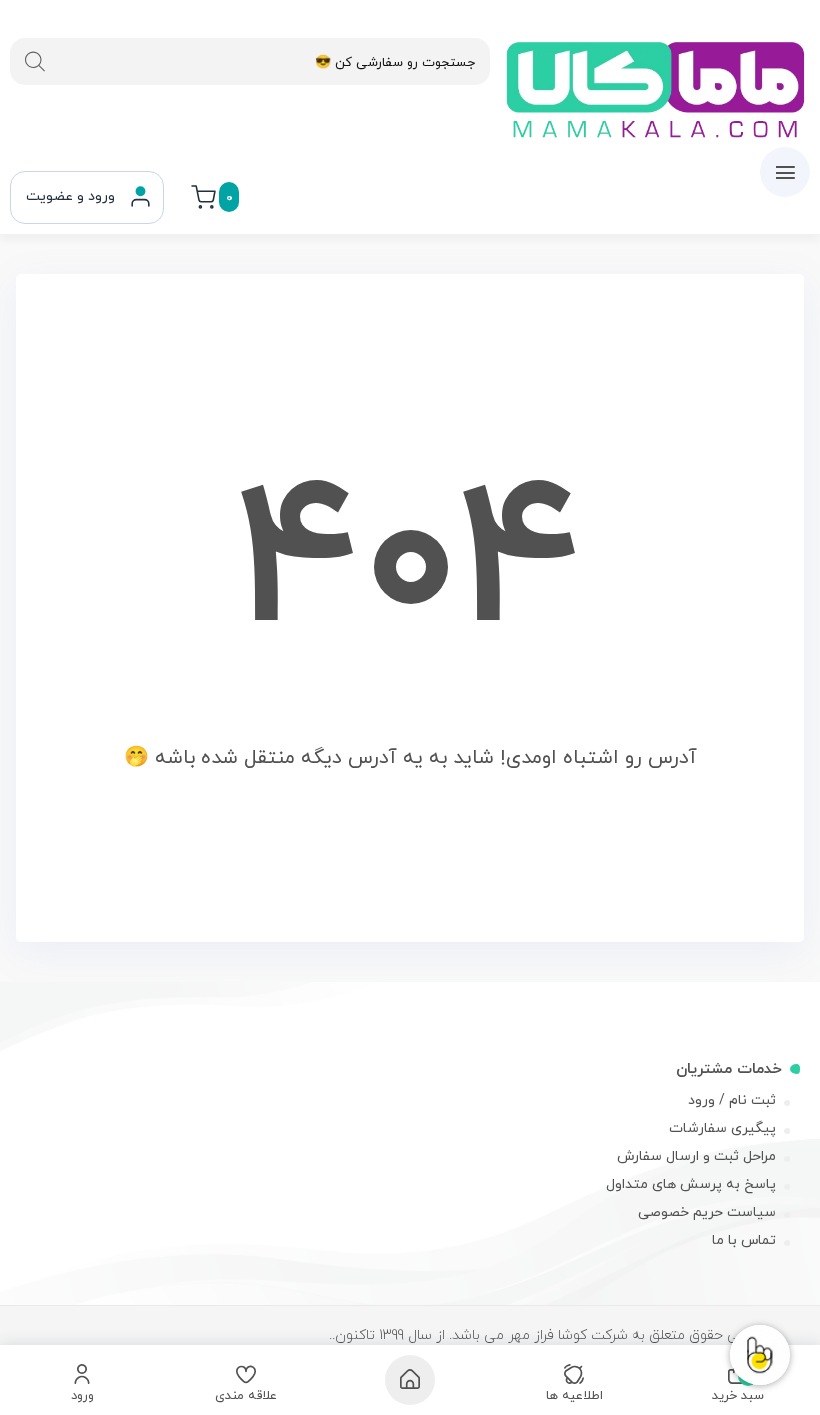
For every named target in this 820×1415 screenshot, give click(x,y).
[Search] (35, 62)
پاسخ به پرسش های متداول (691, 1184)
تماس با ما (744, 1240)
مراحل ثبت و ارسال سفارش (696, 1156)
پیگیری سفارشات (722, 1128)
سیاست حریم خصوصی (707, 1212)
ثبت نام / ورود (732, 1100)
